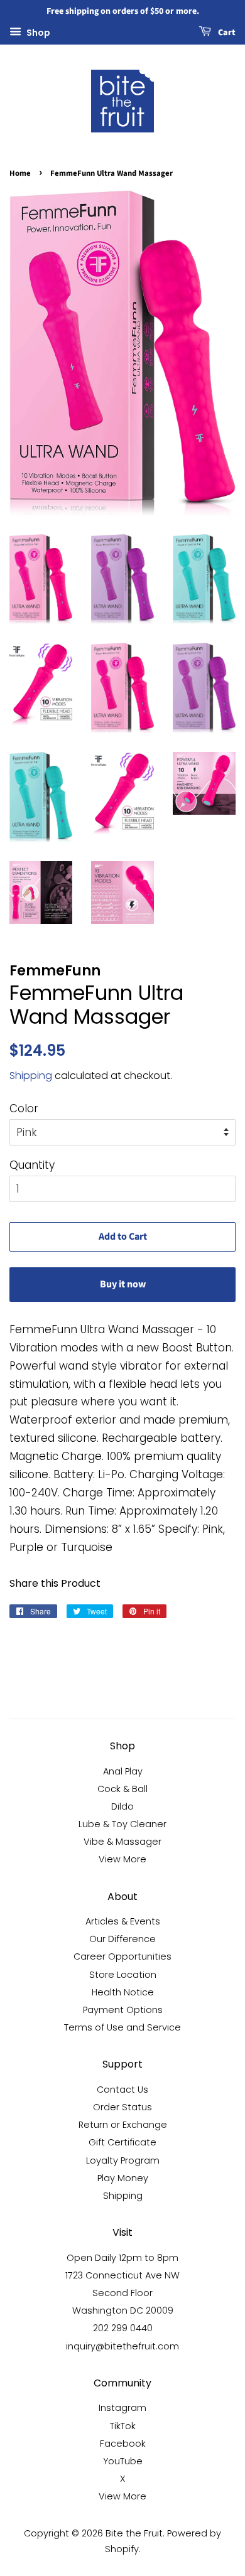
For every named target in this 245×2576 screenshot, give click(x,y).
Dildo (122, 1806)
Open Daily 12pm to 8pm (122, 2258)
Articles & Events (123, 1921)
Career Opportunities (122, 1956)
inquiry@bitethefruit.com (122, 2346)
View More (122, 1859)
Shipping (31, 1076)
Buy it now (123, 1284)
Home (20, 173)
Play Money (123, 2178)
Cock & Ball (122, 1789)
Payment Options (123, 2010)
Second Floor (122, 2293)
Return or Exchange (123, 2125)
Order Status (122, 2107)
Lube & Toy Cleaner (122, 1824)
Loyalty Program (123, 2160)
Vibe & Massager (122, 1842)
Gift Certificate (122, 2142)
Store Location (123, 1975)
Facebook (123, 2444)
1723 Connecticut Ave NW (122, 2275)
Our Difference (122, 1939)
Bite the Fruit (134, 2533)
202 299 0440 (123, 2328)
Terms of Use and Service (122, 2027)
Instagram (122, 2408)
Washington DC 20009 (123, 2310)
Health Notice (123, 1992)
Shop (37, 32)
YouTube (123, 2461)
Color (24, 1108)
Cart (226, 33)
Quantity (32, 1165)
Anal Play (123, 1771)
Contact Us (122, 2090)
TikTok (123, 2426)
